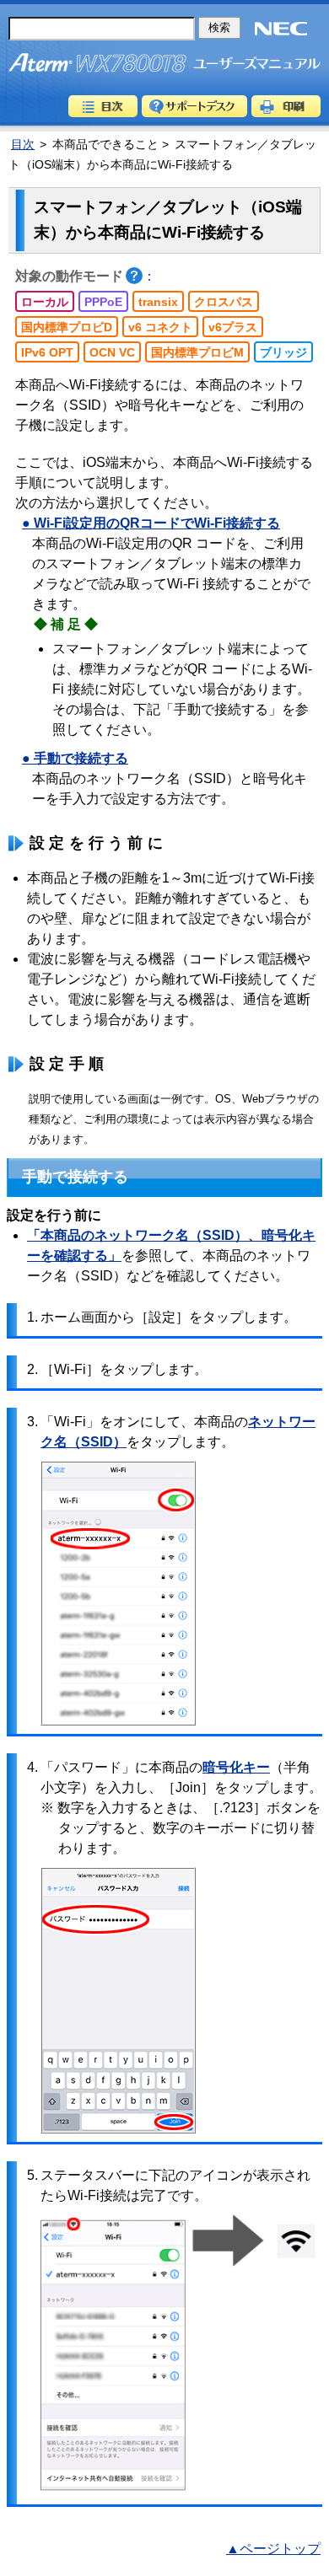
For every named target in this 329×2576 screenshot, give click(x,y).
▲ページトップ (273, 2549)
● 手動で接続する (75, 758)
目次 (103, 106)
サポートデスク (194, 106)
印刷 (286, 106)
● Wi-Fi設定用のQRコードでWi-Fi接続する (151, 523)
